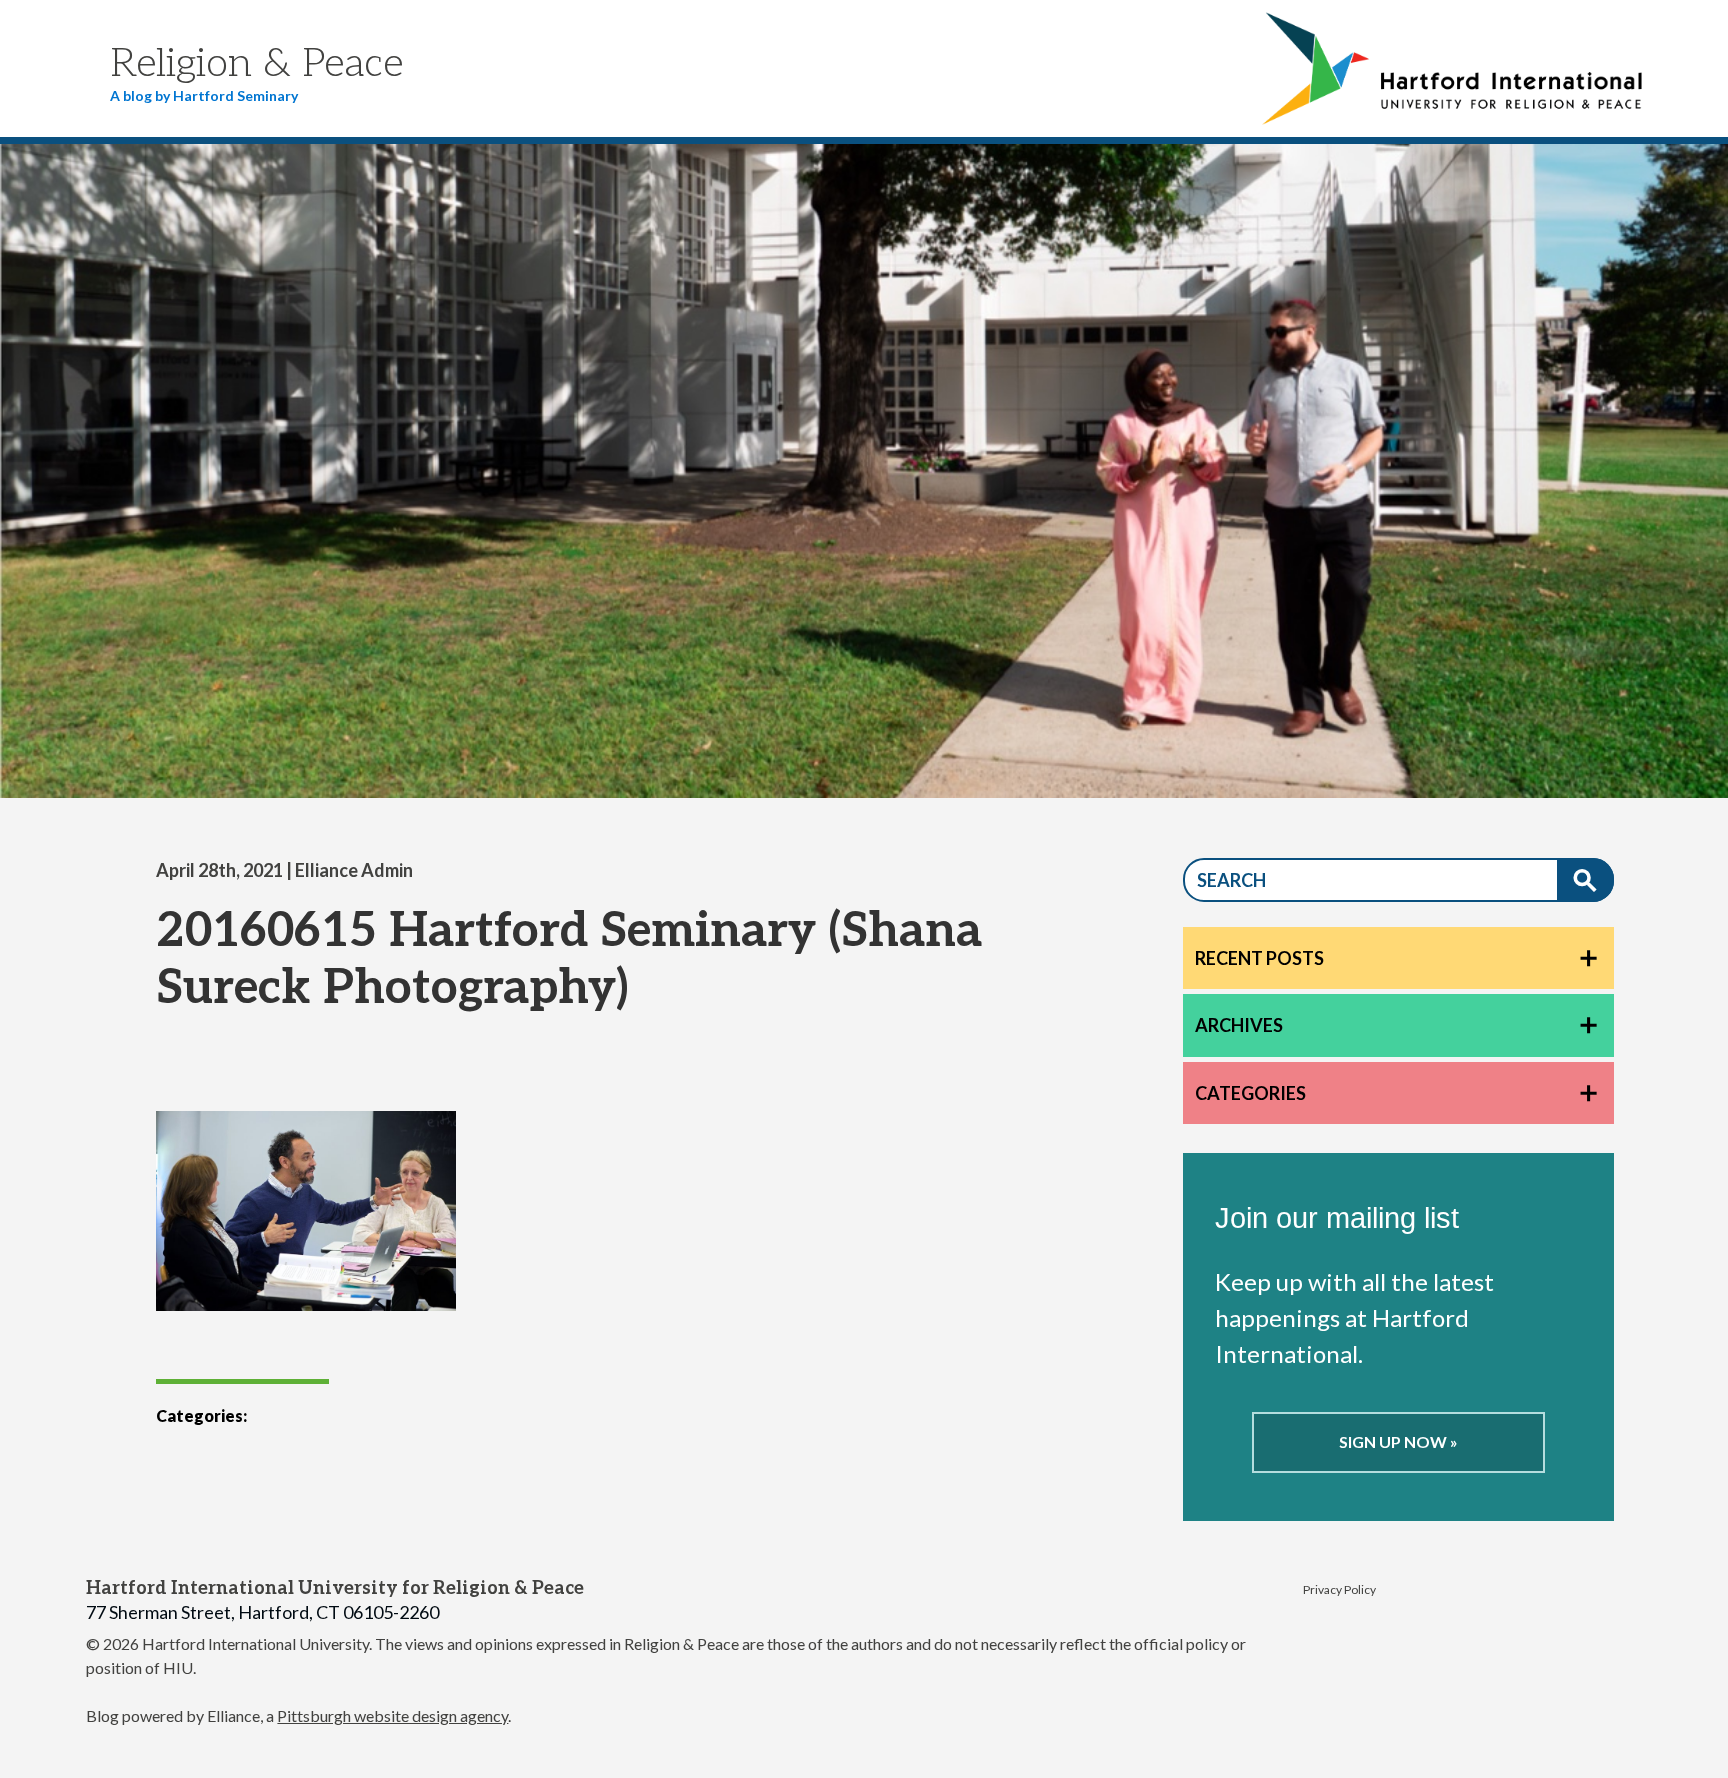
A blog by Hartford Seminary (204, 95)
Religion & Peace (256, 64)
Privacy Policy (1339, 1589)
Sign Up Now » (1398, 1441)
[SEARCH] (1585, 880)
